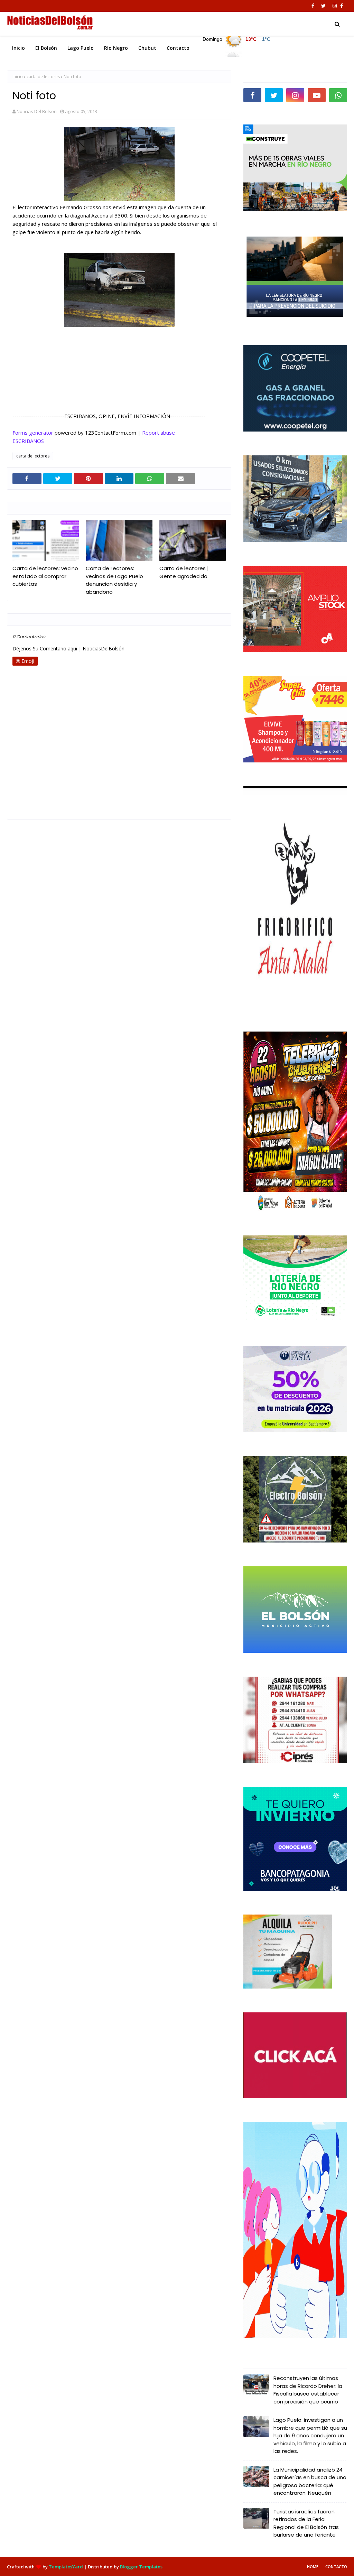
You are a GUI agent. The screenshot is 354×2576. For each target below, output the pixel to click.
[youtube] (317, 95)
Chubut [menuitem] (147, 48)
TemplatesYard (66, 2567)
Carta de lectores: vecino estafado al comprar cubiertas (45, 576)
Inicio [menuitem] (18, 48)
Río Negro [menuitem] (116, 48)
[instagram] (335, 6)
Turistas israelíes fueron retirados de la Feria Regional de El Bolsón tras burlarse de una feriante (306, 2523)
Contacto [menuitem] (178, 48)
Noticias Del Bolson (37, 111)
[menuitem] (237, 46)
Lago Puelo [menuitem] (81, 48)
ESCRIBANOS (28, 441)
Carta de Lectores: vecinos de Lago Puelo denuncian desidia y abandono (114, 580)
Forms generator (33, 433)
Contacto (336, 2566)
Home (313, 2566)
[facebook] (313, 6)
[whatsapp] (338, 95)
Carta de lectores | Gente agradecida (184, 572)
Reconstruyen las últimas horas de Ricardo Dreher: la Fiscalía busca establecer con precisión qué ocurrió (308, 2390)
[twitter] (323, 6)
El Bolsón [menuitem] (46, 48)
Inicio (18, 77)
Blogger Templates (141, 2567)
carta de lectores (43, 77)
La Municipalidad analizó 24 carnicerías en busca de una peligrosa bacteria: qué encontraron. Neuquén (310, 2481)
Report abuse (159, 433)
